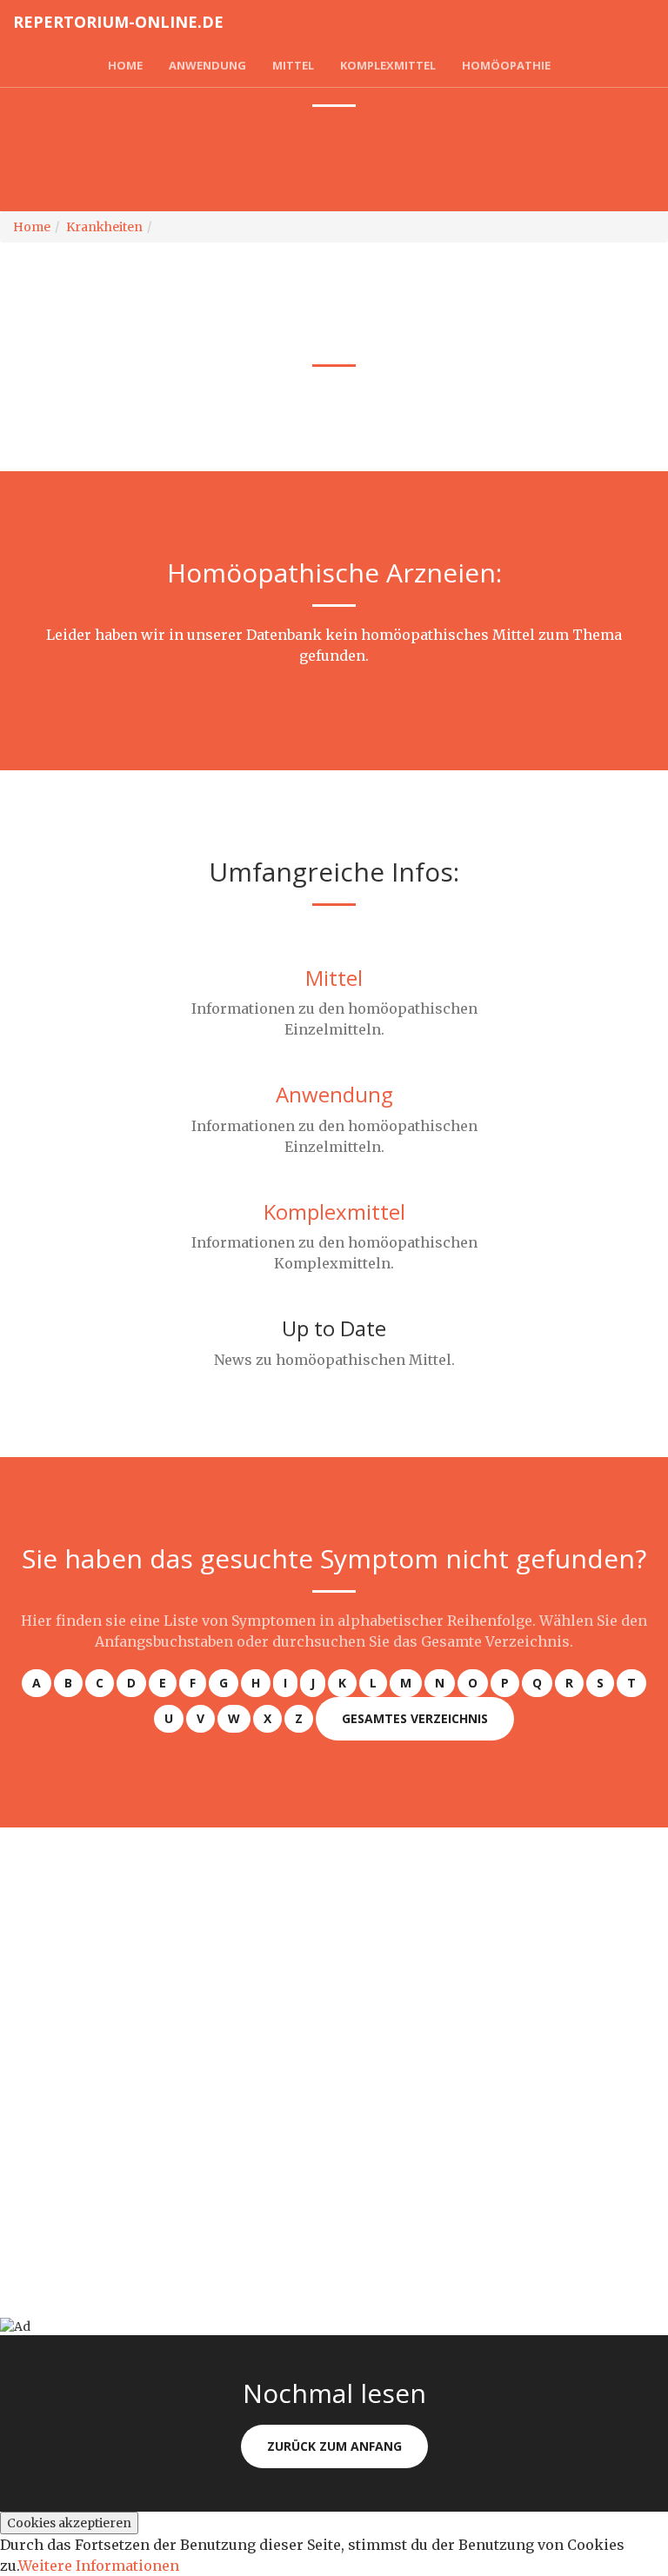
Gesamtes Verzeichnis (415, 1718)
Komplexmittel (388, 65)
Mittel (293, 65)
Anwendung (207, 65)
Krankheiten (616, 65)
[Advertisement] (334, 1949)
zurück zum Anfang (334, 2446)
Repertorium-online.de (118, 22)
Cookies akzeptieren (69, 2523)
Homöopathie (506, 65)
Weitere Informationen (99, 2566)
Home (125, 65)
